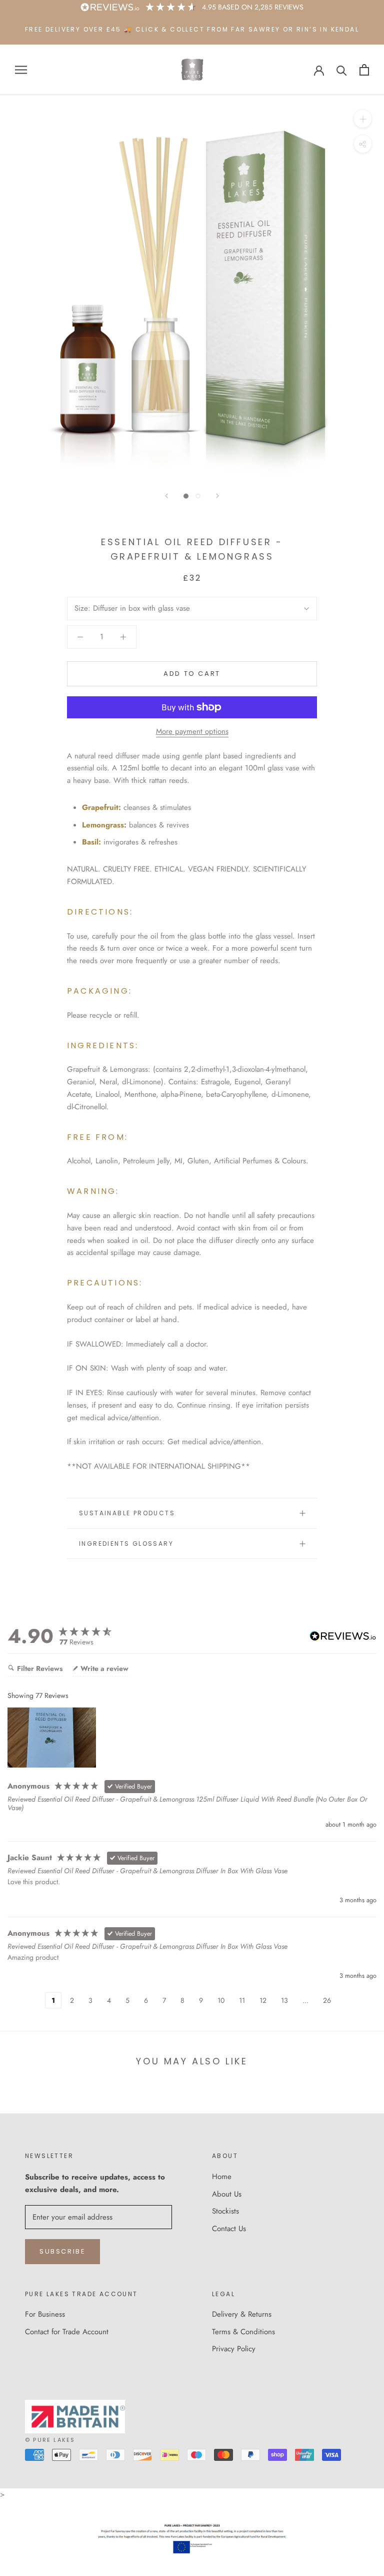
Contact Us (229, 2229)
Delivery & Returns (242, 2314)
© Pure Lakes (50, 2440)
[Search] (342, 70)
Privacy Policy (234, 2349)
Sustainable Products (127, 1513)
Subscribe (62, 2251)
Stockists (225, 2211)
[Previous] (166, 496)
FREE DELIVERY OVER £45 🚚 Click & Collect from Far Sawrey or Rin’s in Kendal (192, 29)
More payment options (192, 731)
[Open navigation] (21, 70)
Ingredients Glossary (126, 1544)
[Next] (217, 496)
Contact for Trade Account (67, 2332)
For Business (45, 2314)
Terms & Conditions (243, 2332)
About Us (227, 2194)
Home (222, 2177)
